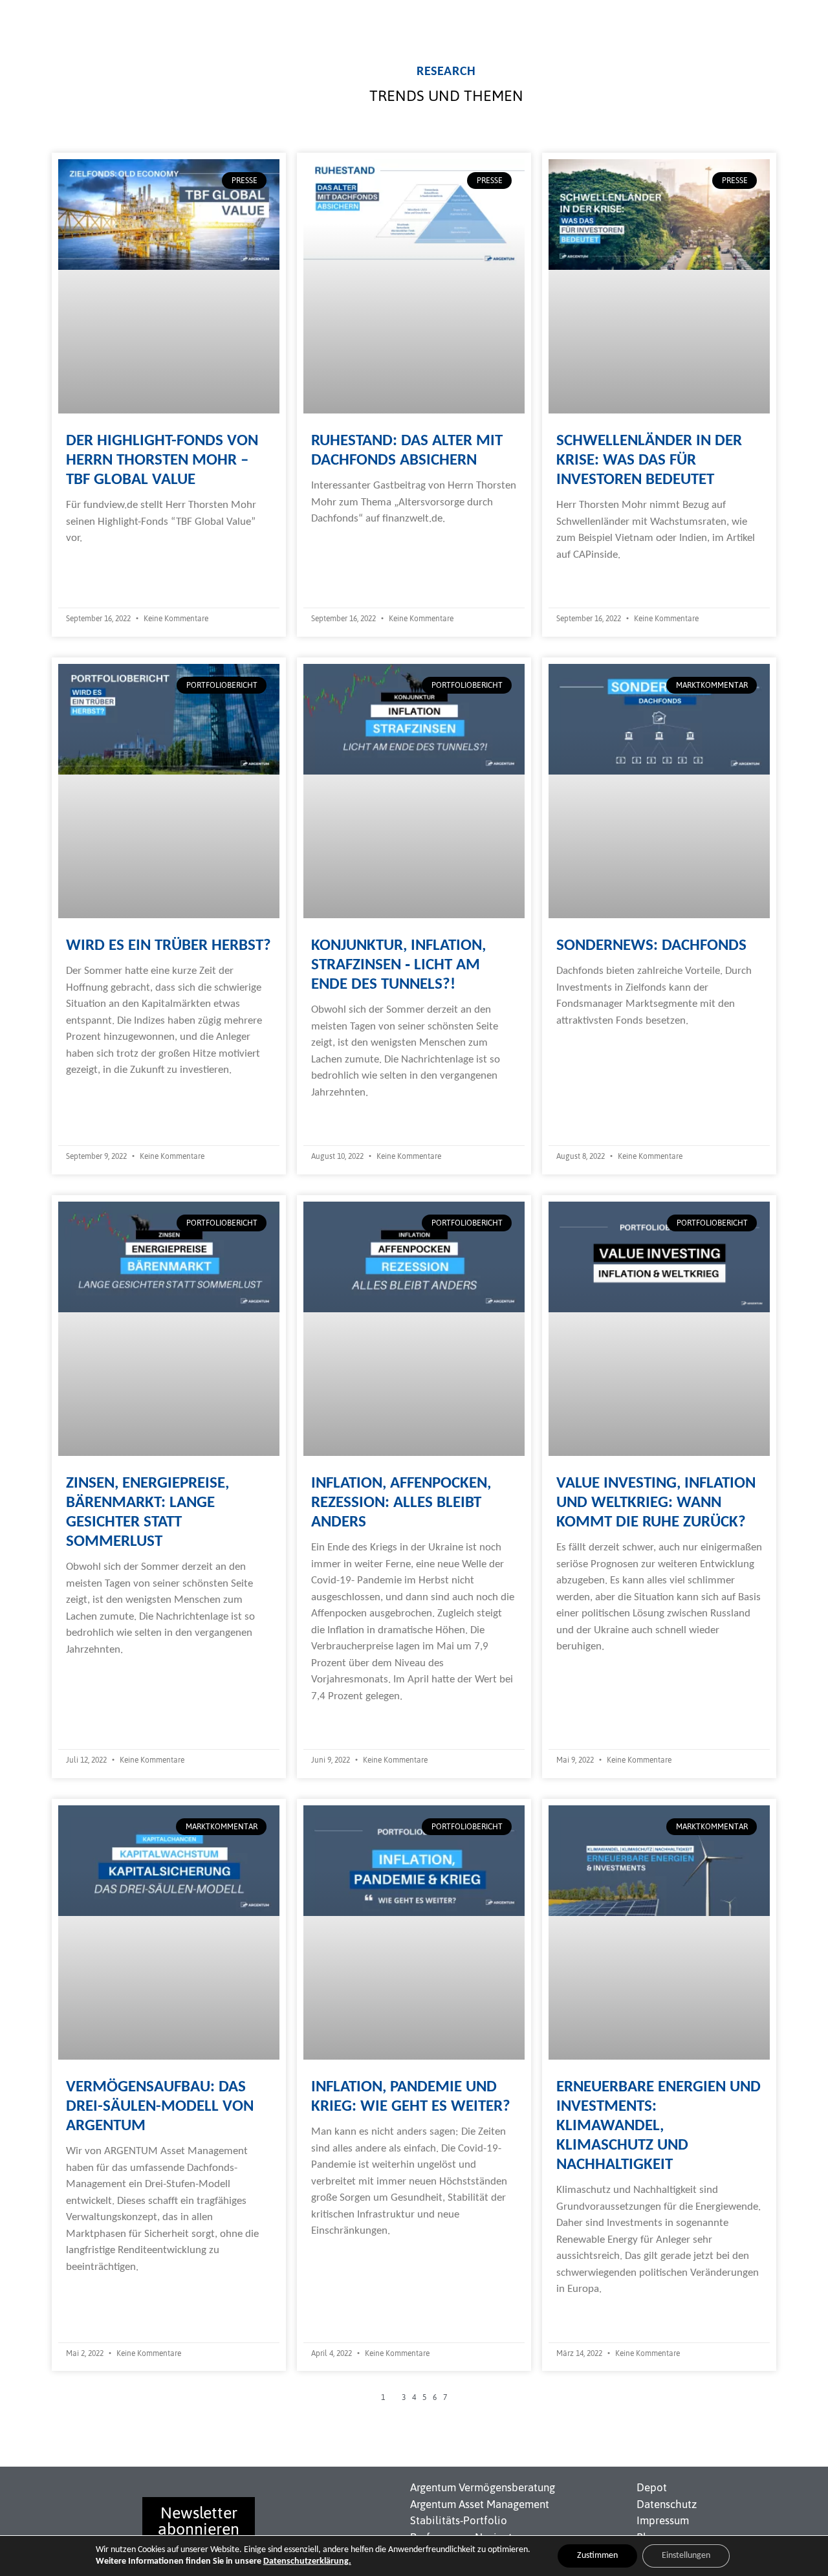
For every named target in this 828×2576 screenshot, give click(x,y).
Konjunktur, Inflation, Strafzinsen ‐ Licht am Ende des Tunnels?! (398, 965)
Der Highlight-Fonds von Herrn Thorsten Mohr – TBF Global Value (162, 460)
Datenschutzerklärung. (307, 2561)
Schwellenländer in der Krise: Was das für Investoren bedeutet (649, 460)
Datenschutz (667, 2504)
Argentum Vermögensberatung (483, 2487)
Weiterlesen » (96, 564)
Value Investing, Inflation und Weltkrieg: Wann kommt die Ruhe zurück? (656, 1503)
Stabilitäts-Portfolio (459, 2520)
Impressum (663, 2520)
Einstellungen (686, 2556)
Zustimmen (597, 2556)
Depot (652, 2487)
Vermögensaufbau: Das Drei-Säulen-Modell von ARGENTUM (160, 2107)
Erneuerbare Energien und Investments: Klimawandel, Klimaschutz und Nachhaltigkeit (659, 2126)
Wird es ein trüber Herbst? (169, 946)
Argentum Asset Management (480, 2504)
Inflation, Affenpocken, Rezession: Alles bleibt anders (401, 1503)
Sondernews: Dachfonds (651, 946)
